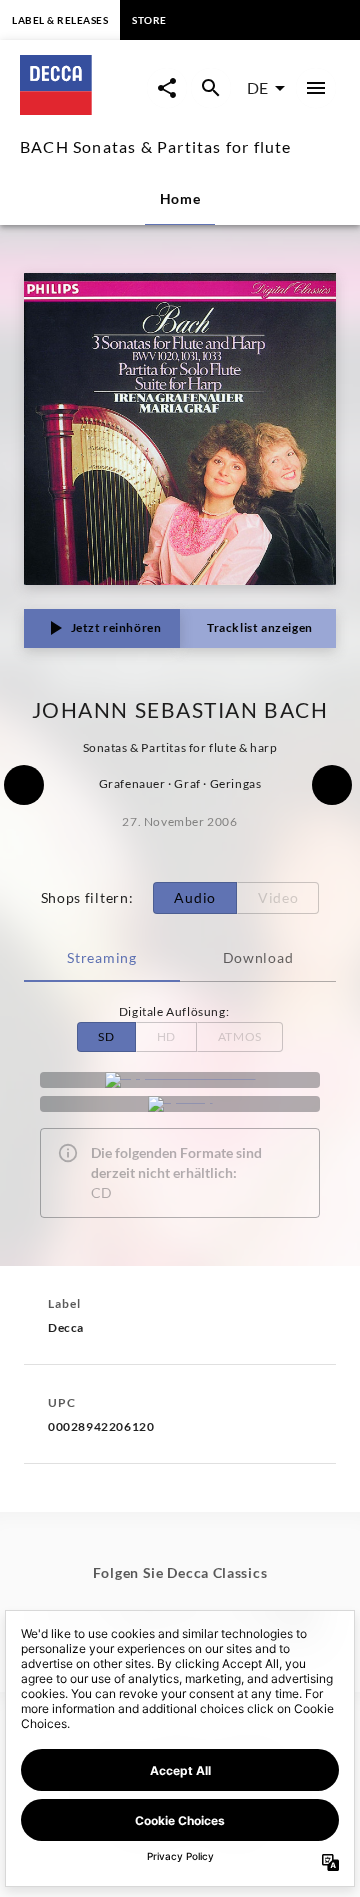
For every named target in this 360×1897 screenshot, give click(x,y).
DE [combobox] (257, 87)
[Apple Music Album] (180, 1080)
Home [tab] (180, 198)
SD (106, 1036)
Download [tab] (258, 957)
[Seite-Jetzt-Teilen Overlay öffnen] (167, 88)
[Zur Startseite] (83, 108)
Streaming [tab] (101, 957)
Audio (195, 897)
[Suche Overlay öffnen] (211, 88)
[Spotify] (180, 1104)
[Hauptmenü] (316, 88)
